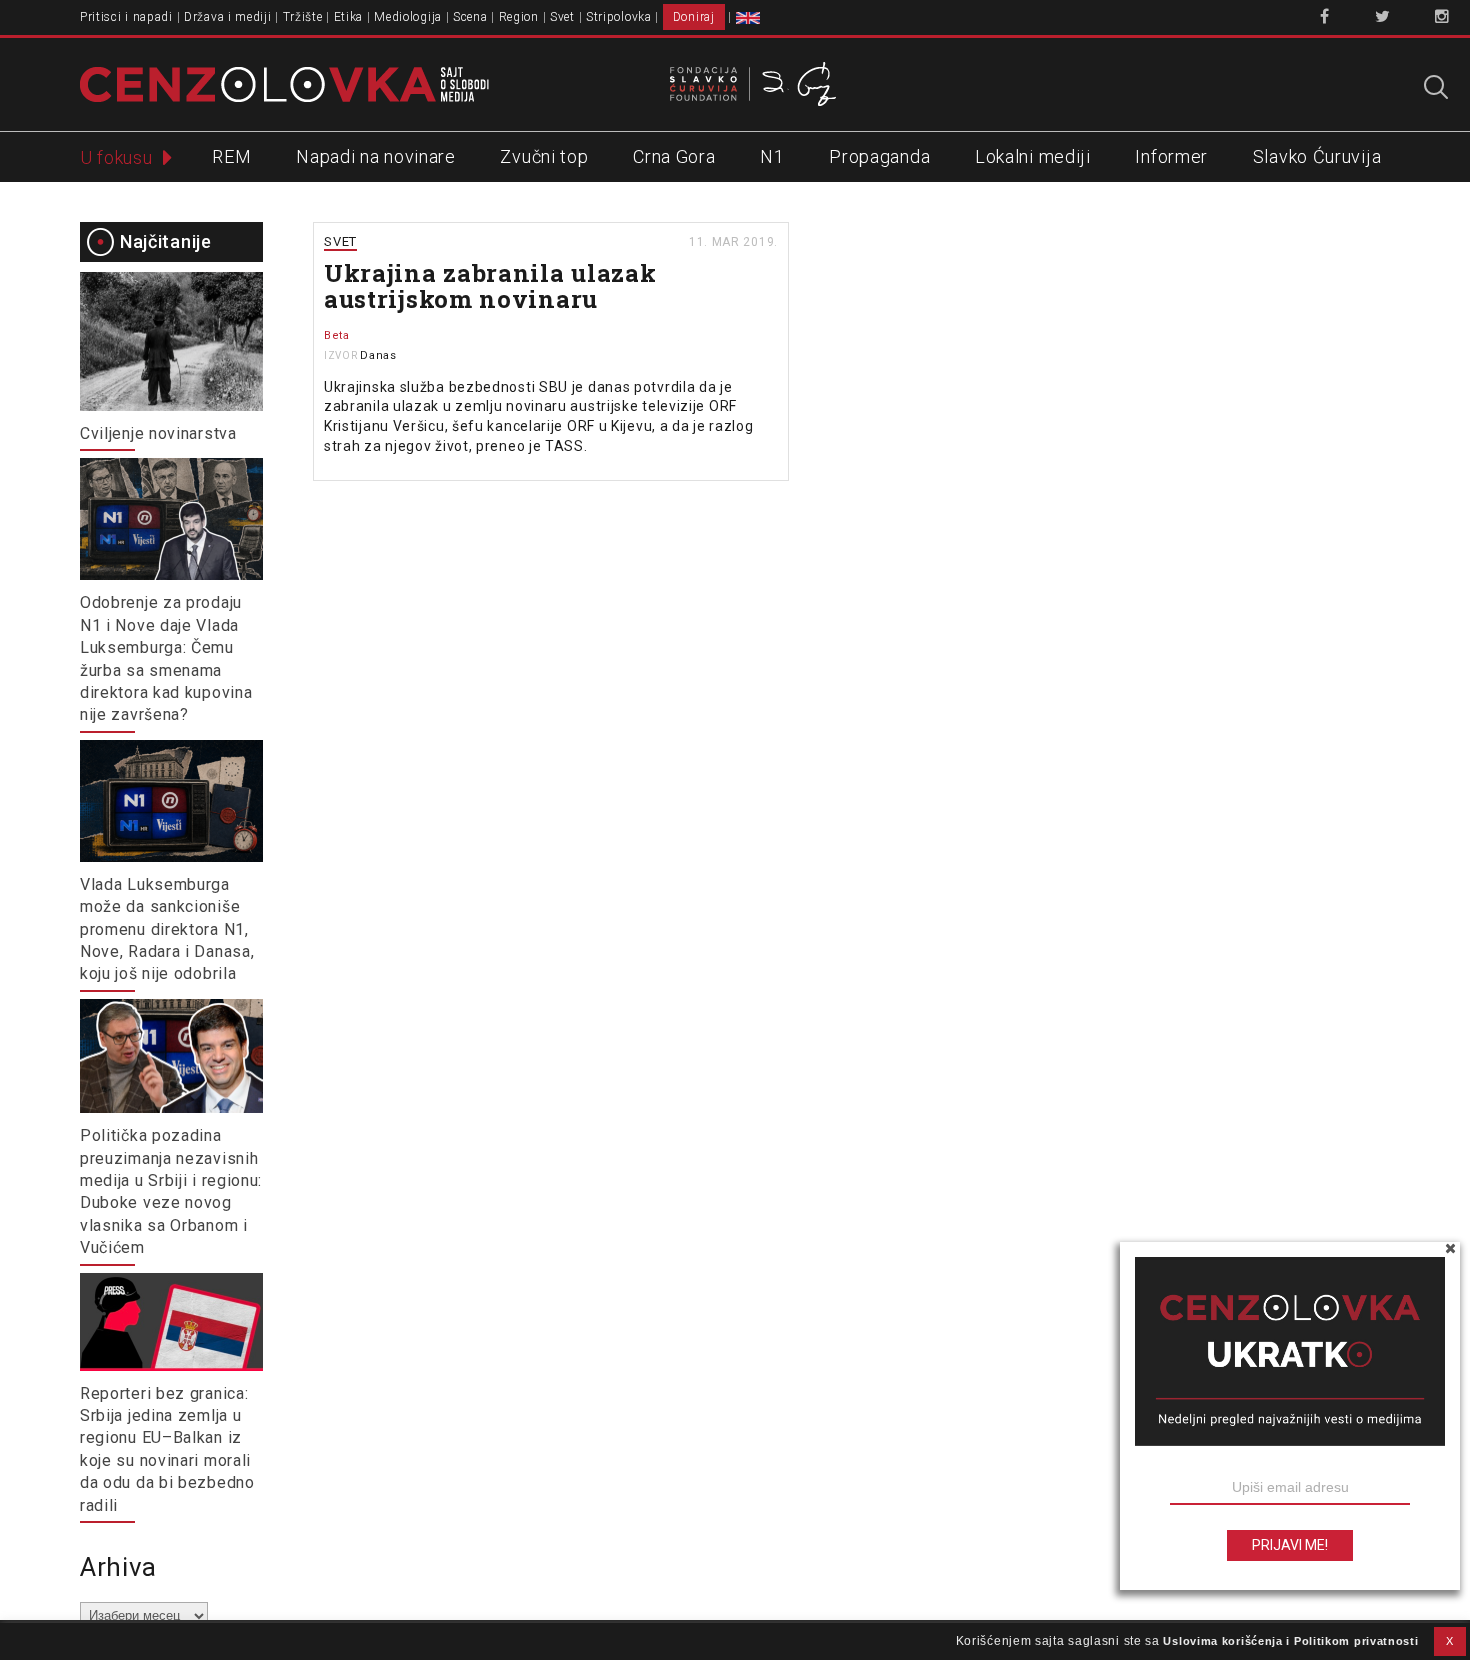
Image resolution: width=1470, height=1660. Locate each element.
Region (519, 17)
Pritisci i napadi (126, 17)
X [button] (1450, 1641)
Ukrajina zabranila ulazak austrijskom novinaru (490, 286)
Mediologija (408, 17)
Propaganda (879, 156)
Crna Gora (674, 156)
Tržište (303, 17)
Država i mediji (228, 17)
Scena (470, 17)
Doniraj (694, 17)
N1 (772, 156)
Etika (349, 17)
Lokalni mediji (1033, 156)
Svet (562, 17)
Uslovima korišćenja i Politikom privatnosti (1290, 1641)
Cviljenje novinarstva (158, 433)
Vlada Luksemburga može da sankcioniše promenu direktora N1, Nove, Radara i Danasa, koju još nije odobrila (167, 929)
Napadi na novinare (376, 156)
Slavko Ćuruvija (1317, 156)
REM (231, 156)
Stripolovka (619, 17)
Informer (1171, 156)
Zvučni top (544, 156)
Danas (378, 355)
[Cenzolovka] (284, 83)
